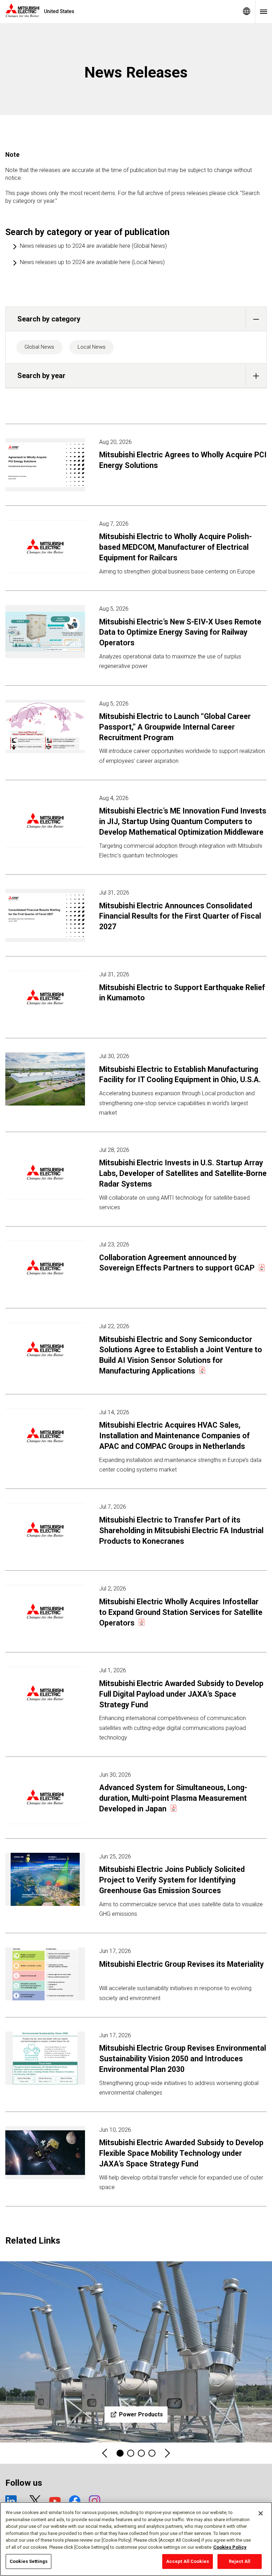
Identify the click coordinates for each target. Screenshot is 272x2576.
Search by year (41, 376)
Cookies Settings (29, 2561)
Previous (105, 2453)
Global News (39, 347)
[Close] (261, 2513)
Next (167, 2453)
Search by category (49, 319)
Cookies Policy (230, 2547)
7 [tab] (141, 2453)
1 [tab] (120, 2453)
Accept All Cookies (188, 2561)
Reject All (240, 2561)
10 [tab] (152, 2453)
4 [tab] (131, 2453)
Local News (92, 347)
